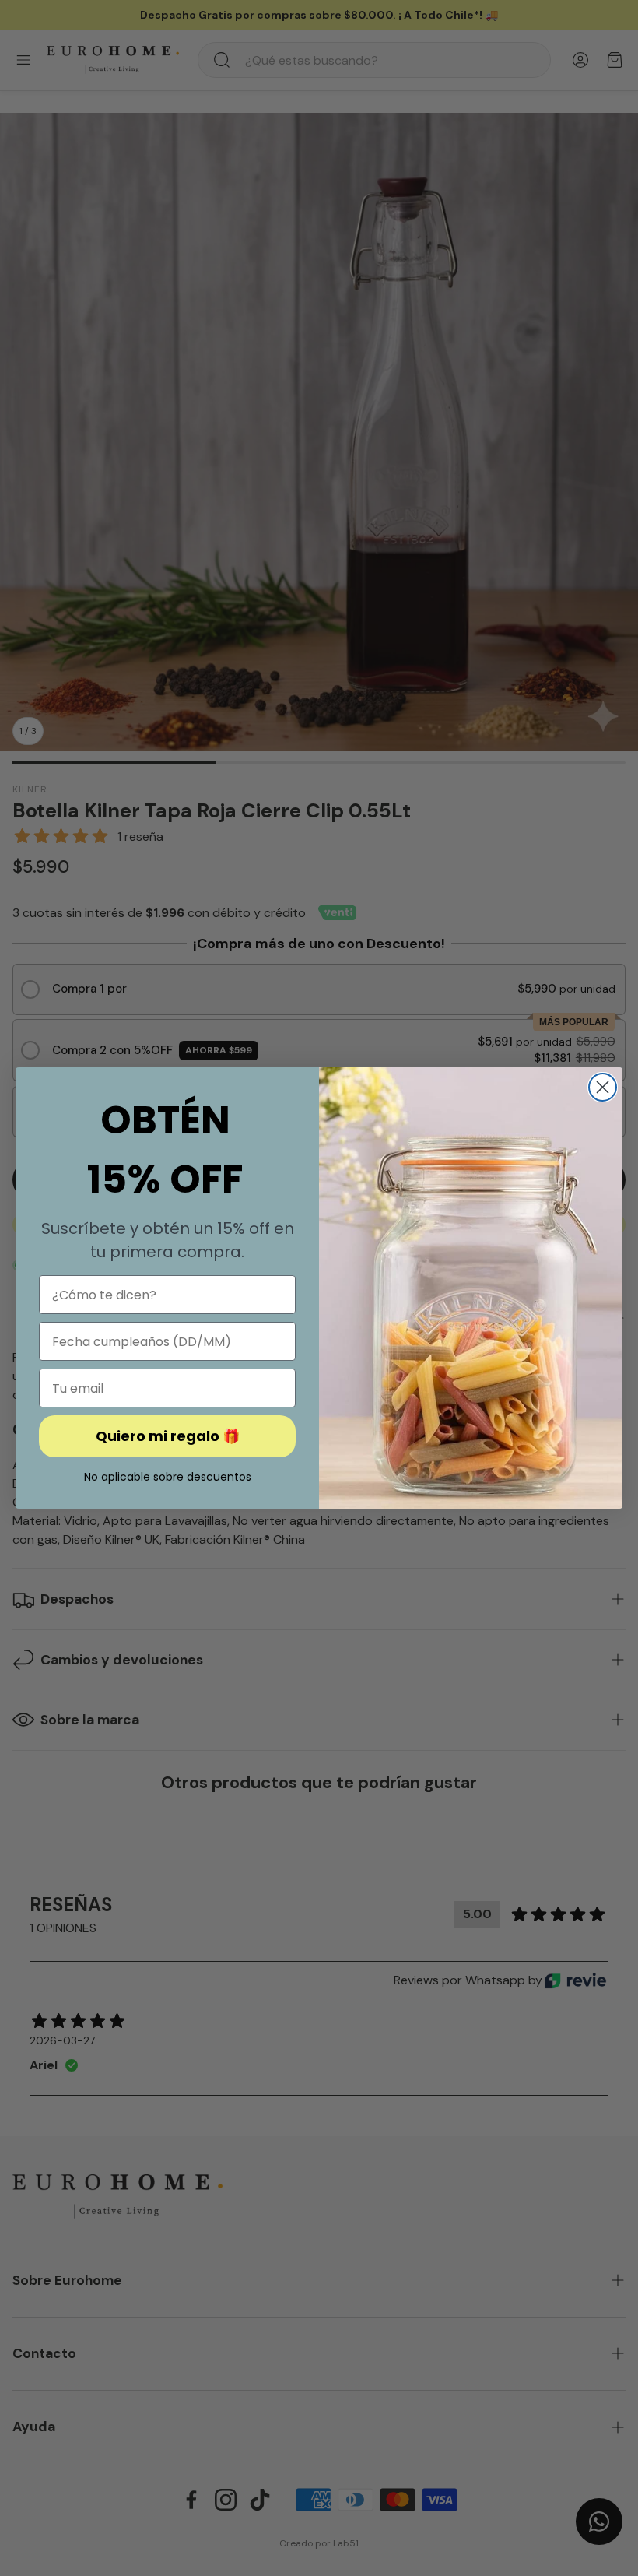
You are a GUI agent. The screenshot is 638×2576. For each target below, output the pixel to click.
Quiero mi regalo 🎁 (168, 1436)
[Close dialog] (603, 1087)
